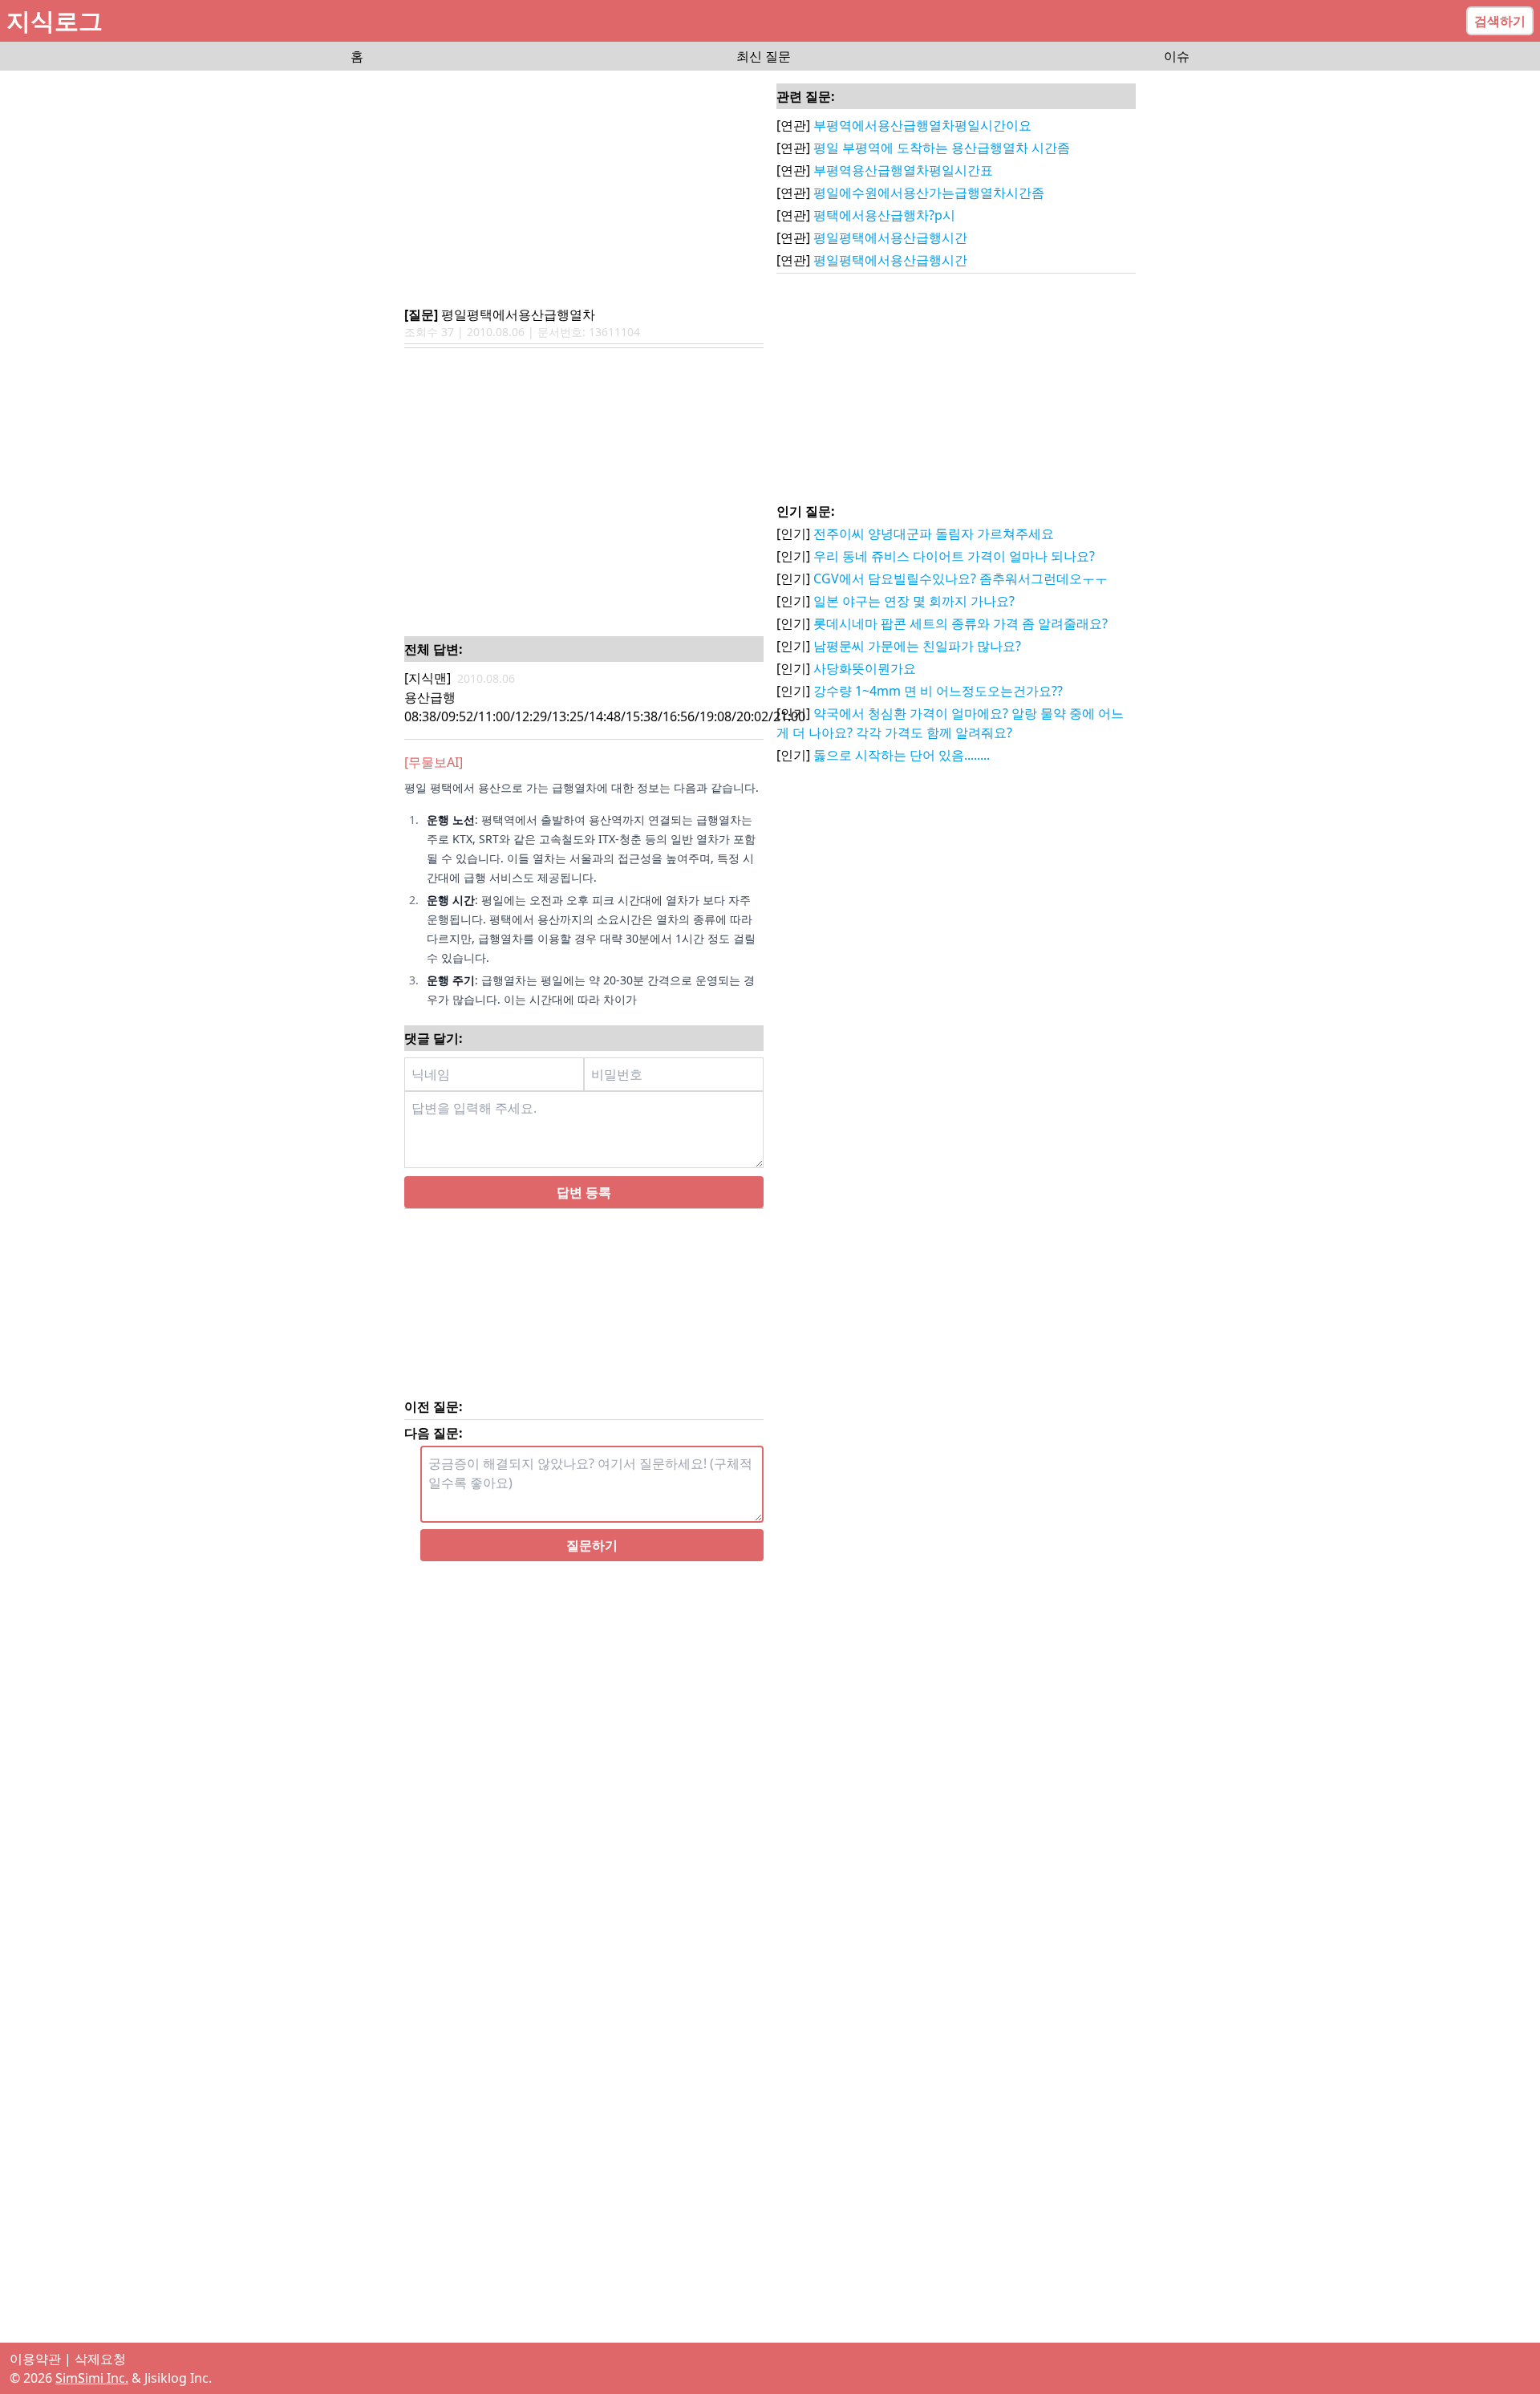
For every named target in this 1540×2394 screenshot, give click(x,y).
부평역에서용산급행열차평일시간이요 (922, 125)
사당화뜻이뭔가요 (865, 668)
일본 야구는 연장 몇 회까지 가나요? (914, 601)
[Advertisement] (584, 189)
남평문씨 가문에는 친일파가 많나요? (917, 646)
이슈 (1177, 56)
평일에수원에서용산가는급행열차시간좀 (929, 193)
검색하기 (1500, 21)
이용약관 (35, 2359)
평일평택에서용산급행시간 (890, 237)
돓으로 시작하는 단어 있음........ (902, 755)
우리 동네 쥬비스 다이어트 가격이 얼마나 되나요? (954, 556)
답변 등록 (584, 1211)
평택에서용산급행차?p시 (884, 215)
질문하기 (592, 1564)
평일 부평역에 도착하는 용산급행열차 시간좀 (942, 148)
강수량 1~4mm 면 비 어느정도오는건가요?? (938, 691)
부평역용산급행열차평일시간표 (903, 170)
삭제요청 (100, 2359)
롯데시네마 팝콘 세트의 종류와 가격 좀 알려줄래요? (960, 623)
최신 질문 (764, 56)
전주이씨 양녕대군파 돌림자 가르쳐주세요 (934, 534)
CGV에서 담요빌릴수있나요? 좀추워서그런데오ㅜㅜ (960, 578)
